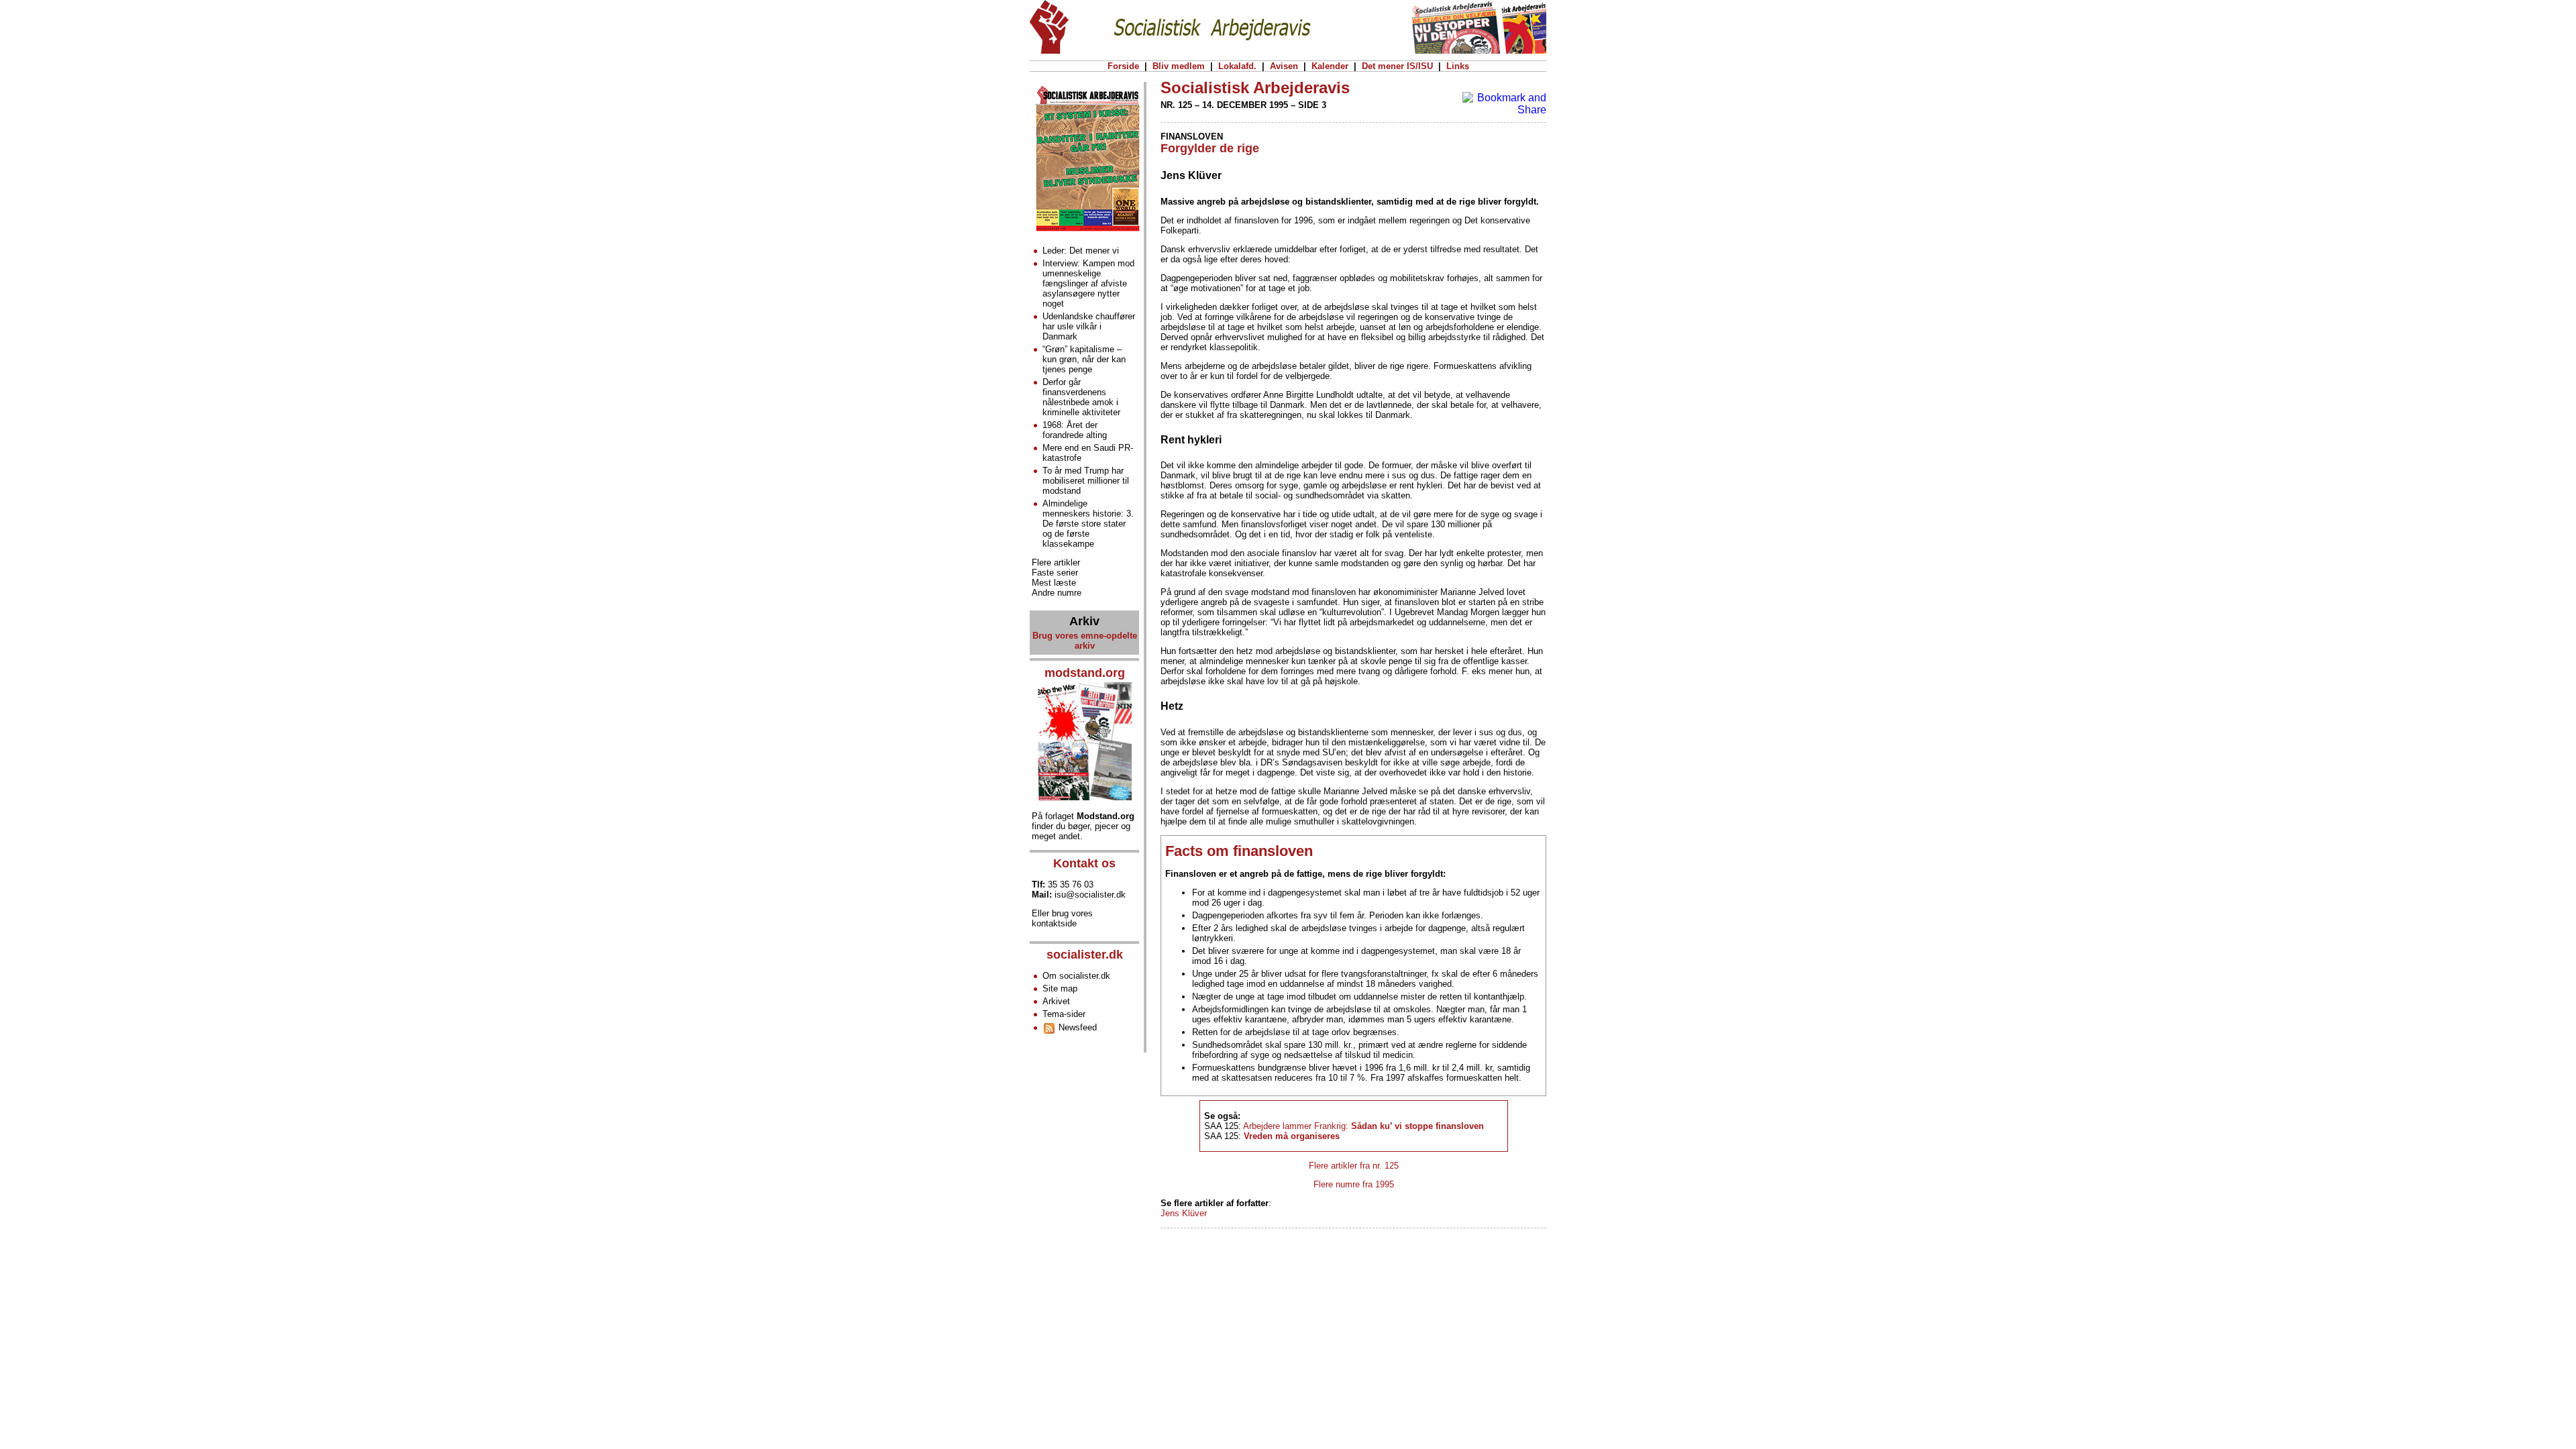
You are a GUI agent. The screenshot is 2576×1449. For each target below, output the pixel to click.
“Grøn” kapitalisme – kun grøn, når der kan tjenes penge (1084, 359)
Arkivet (1056, 1001)
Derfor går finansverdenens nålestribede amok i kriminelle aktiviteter (1081, 397)
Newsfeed (1076, 1027)
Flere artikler (1056, 562)
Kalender (1330, 66)
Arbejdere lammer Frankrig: (1363, 1126)
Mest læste (1054, 583)
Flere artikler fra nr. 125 (1354, 1166)
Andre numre (1057, 593)
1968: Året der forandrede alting (1075, 430)
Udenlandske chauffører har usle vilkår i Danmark (1089, 326)
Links (1458, 66)
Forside (1123, 66)
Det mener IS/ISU (1397, 66)
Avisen (1284, 66)
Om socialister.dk (1076, 976)
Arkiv (1084, 621)
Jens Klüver (1184, 1213)
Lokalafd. (1237, 66)
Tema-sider (1064, 1014)
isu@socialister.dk (1090, 895)
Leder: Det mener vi (1081, 251)
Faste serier (1055, 573)
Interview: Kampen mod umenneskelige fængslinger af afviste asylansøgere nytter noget (1088, 283)
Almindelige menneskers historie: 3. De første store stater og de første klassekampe (1088, 524)
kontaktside (1054, 923)
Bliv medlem (1179, 66)
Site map (1060, 988)
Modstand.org (1106, 816)
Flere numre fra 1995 (1354, 1184)
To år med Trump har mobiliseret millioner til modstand (1086, 481)
